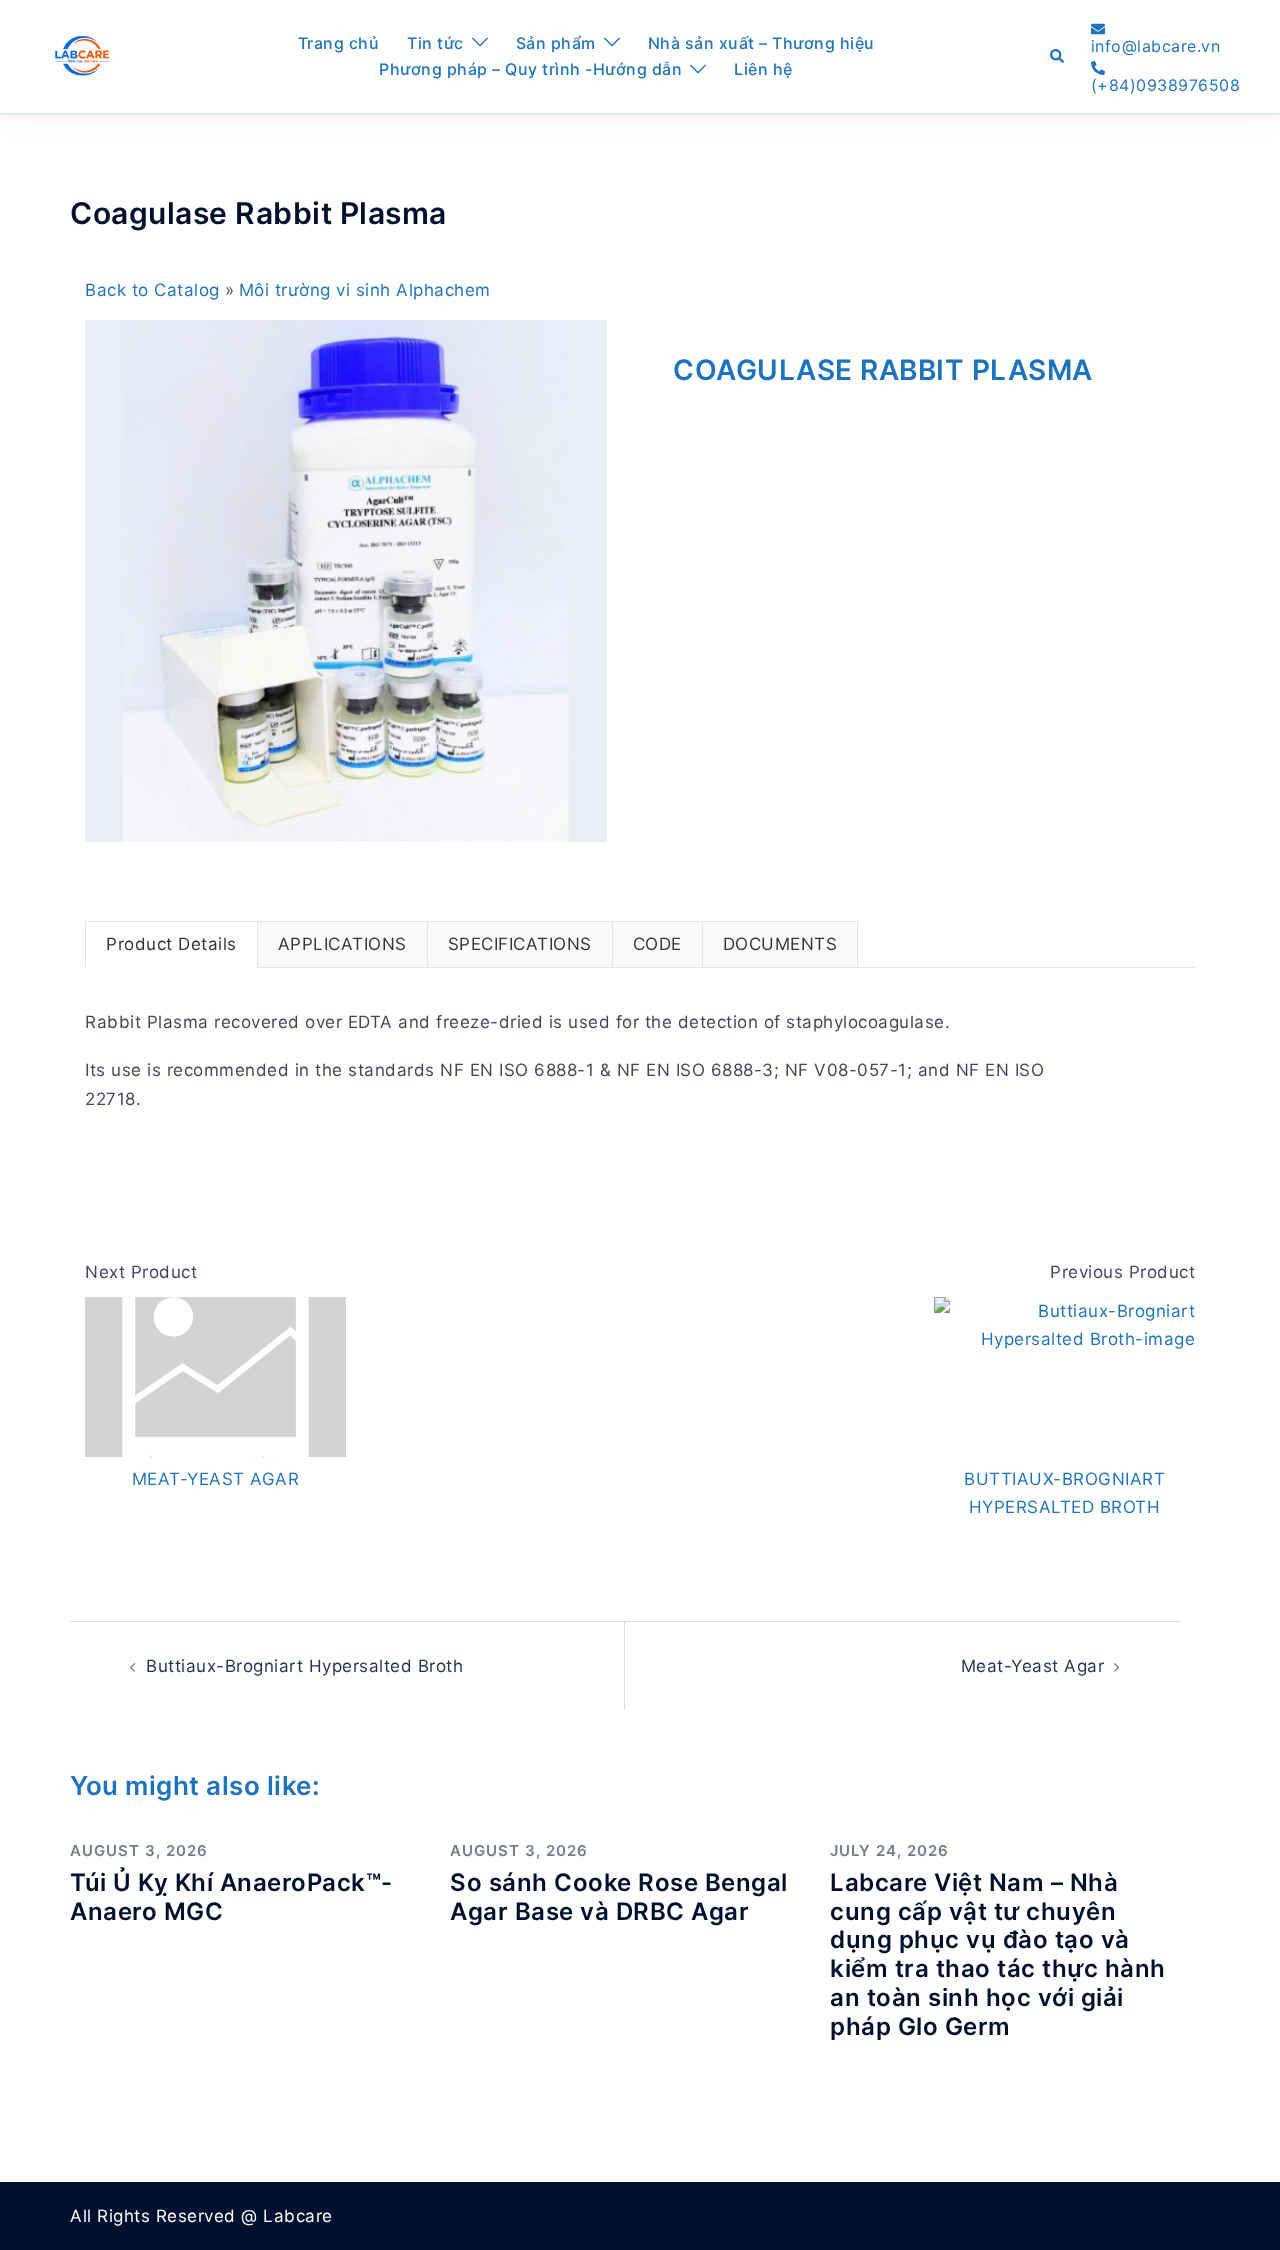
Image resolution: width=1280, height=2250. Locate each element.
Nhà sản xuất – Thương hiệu (761, 43)
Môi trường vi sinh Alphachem (365, 290)
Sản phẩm (556, 43)
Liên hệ (763, 69)
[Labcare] (81, 55)
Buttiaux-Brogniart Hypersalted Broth (304, 1666)
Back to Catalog (155, 290)
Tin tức (435, 43)
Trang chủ (339, 43)
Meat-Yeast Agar (1033, 1666)
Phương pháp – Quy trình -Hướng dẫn (530, 69)
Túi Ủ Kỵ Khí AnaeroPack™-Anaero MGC (231, 1897)
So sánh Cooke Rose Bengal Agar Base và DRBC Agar (619, 1897)
